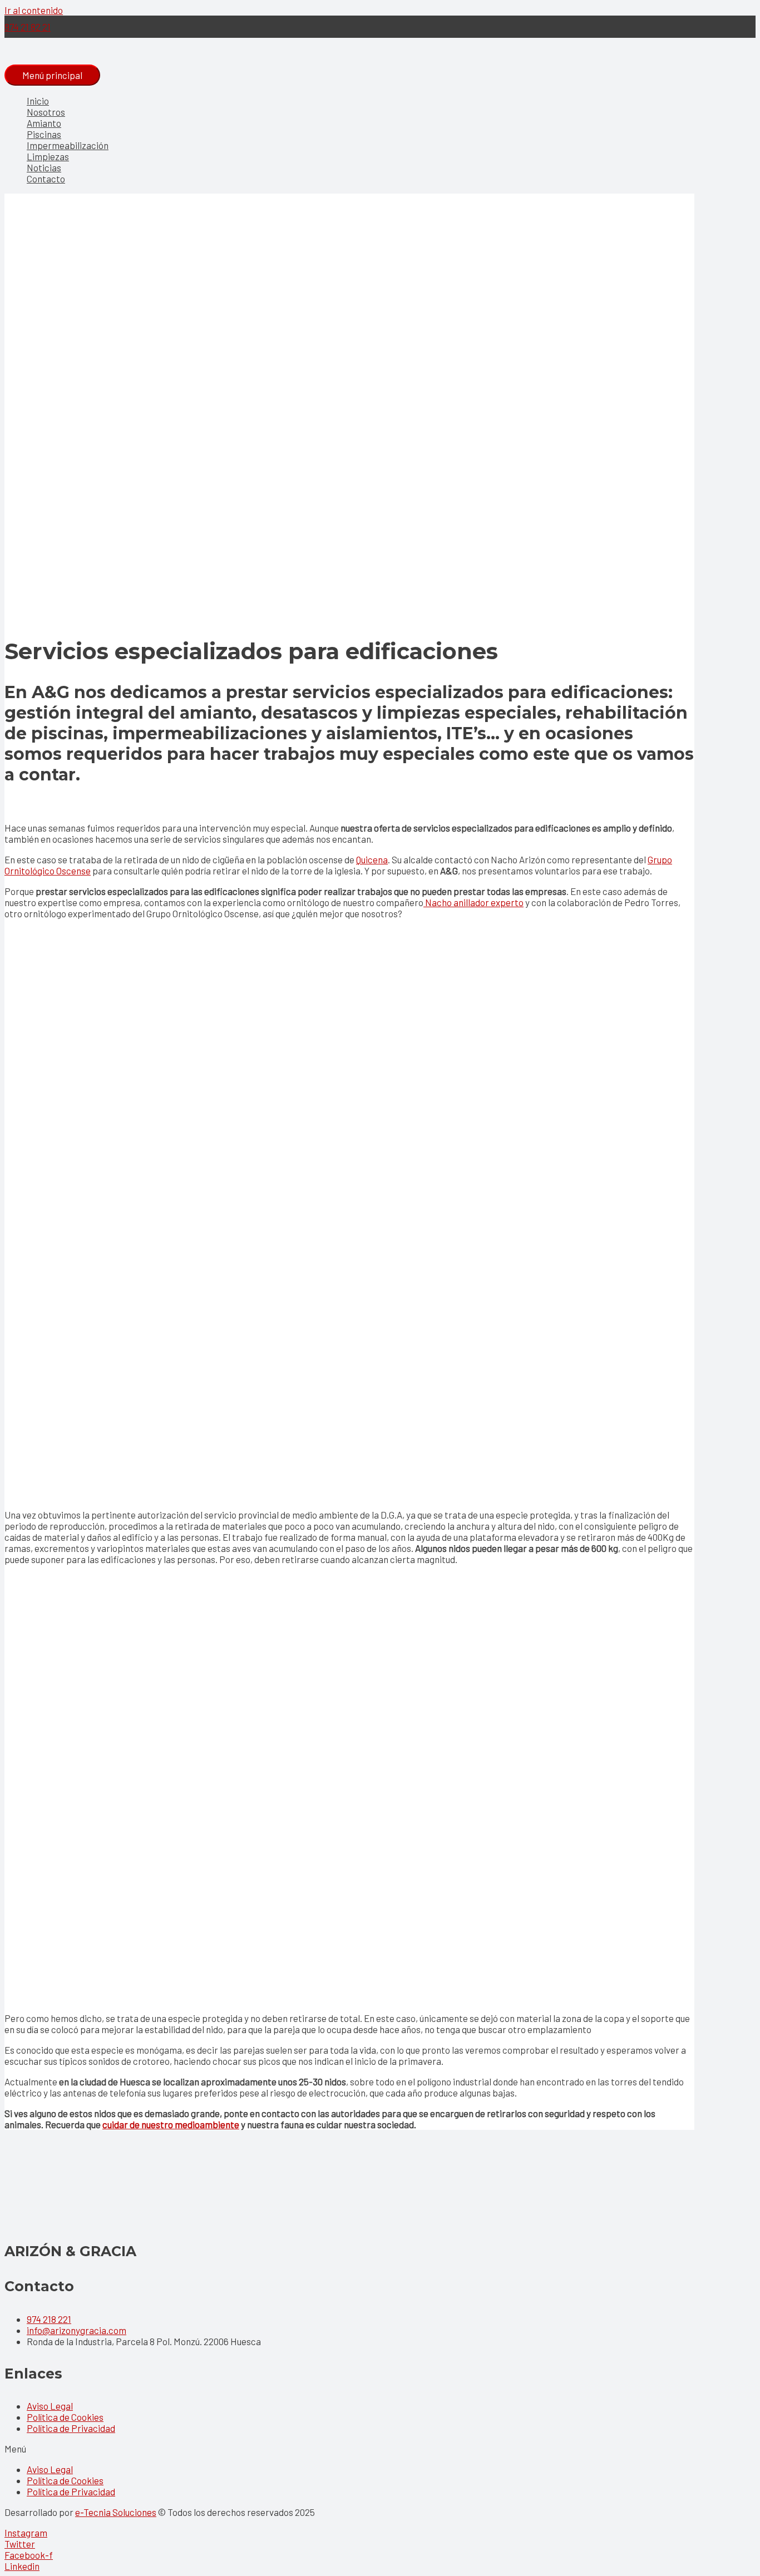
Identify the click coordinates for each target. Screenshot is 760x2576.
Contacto (46, 179)
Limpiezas (48, 156)
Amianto (44, 123)
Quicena (372, 859)
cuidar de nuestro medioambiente (171, 2124)
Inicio (38, 101)
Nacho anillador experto (473, 902)
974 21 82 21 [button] (28, 27)
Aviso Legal (50, 2406)
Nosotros (46, 112)
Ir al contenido (34, 10)
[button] (380, 2449)
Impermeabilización (68, 145)
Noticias (44, 167)
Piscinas (44, 134)
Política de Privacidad (71, 2428)
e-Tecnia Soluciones (116, 2512)
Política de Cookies (65, 2417)
